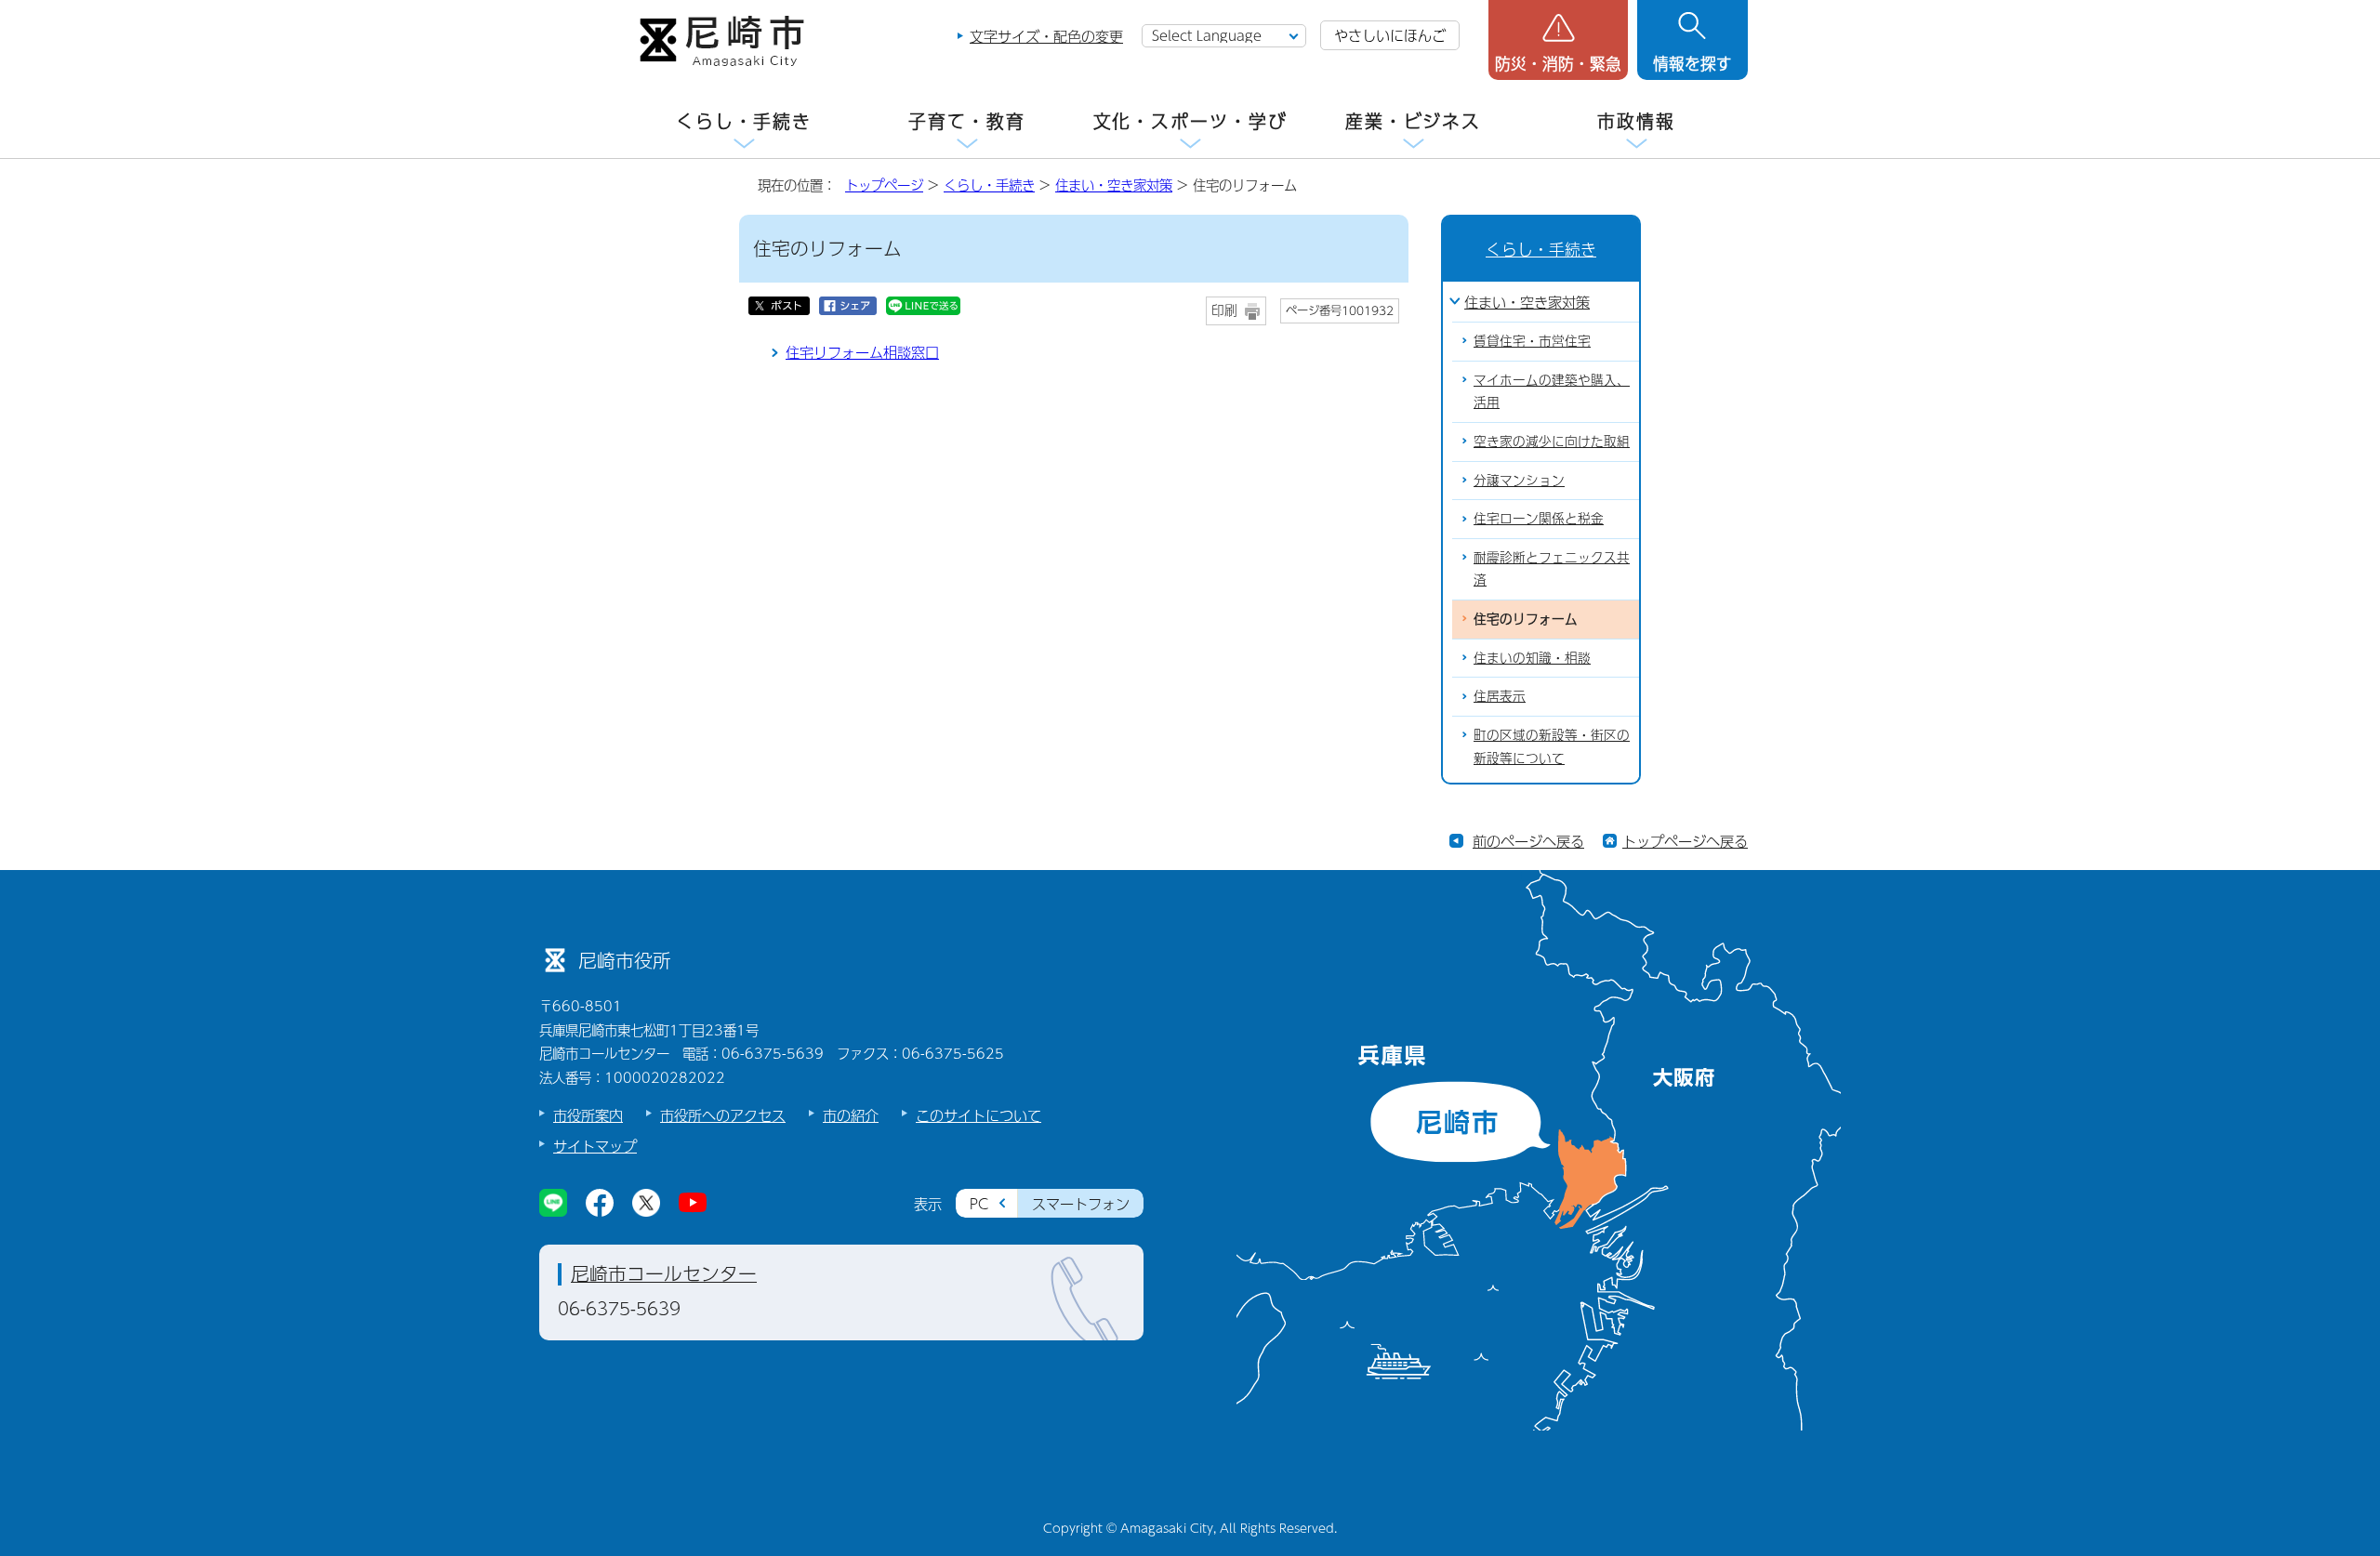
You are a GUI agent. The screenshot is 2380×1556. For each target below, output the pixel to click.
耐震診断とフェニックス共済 (1552, 569)
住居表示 (1500, 696)
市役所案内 (588, 1115)
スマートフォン (1081, 1203)
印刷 (1224, 310)
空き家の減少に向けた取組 (1552, 441)
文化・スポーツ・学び (1190, 121)
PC (979, 1203)
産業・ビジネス (1413, 121)
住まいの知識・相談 (1532, 658)
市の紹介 (851, 1115)
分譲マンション (1519, 480)
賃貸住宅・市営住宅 (1532, 341)
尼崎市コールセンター (664, 1273)
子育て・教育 (966, 121)
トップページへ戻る (1685, 841)
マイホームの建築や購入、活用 (1552, 391)
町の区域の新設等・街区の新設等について (1552, 746)
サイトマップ (595, 1146)
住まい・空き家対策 (1114, 185)
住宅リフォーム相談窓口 (862, 352)
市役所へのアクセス (723, 1115)
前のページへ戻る (1528, 841)
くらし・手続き (744, 121)
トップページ (884, 185)
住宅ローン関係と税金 (1539, 518)
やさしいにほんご (1390, 35)
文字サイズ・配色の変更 (1046, 36)
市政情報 (1636, 121)
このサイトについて (978, 1115)
